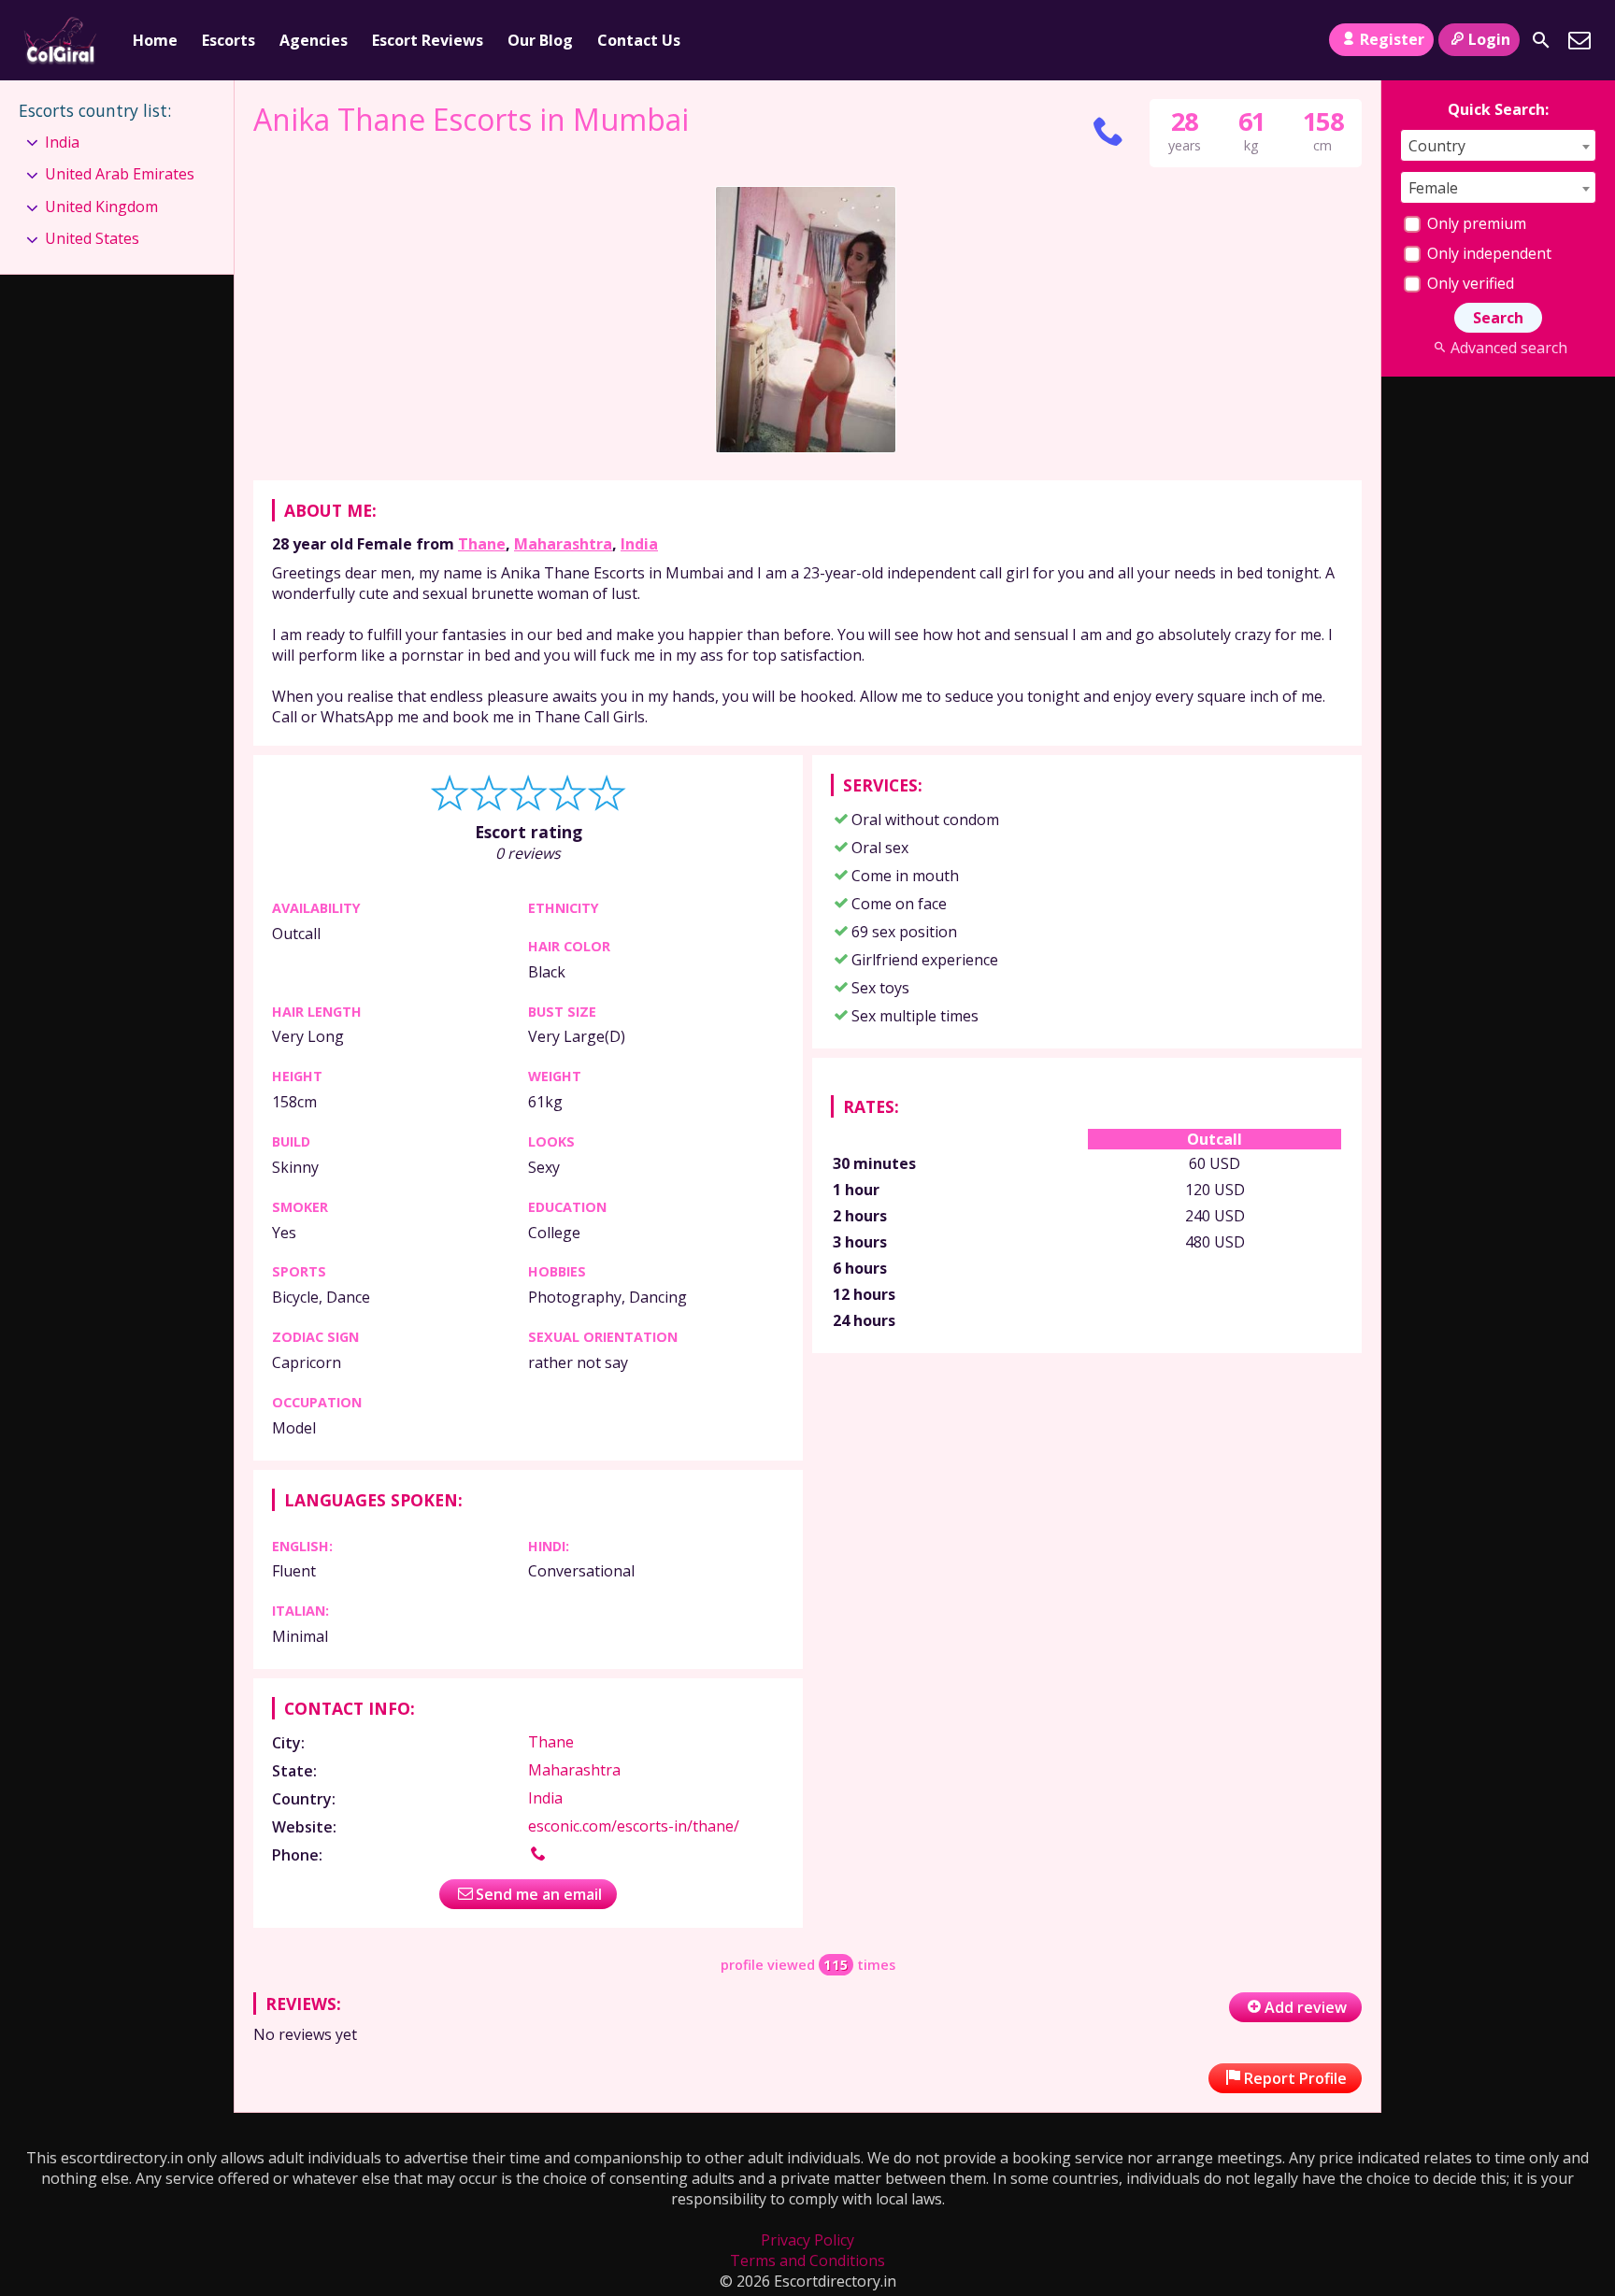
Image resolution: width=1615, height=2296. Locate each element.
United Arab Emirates (120, 174)
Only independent (1487, 253)
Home (155, 40)
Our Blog (540, 40)
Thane (482, 544)
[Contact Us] (1579, 40)
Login (1489, 39)
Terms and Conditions (807, 2260)
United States (92, 238)
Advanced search (1508, 348)
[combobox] (1498, 145)
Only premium (1475, 223)
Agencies (314, 40)
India (639, 544)
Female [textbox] (1433, 188)
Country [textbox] (1437, 146)
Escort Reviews (428, 40)
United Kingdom (101, 207)
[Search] (1541, 40)
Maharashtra (563, 544)
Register (1392, 39)
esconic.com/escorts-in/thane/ (634, 1826)
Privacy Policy (807, 2240)
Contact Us (639, 40)
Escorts (229, 40)
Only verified (1469, 283)
